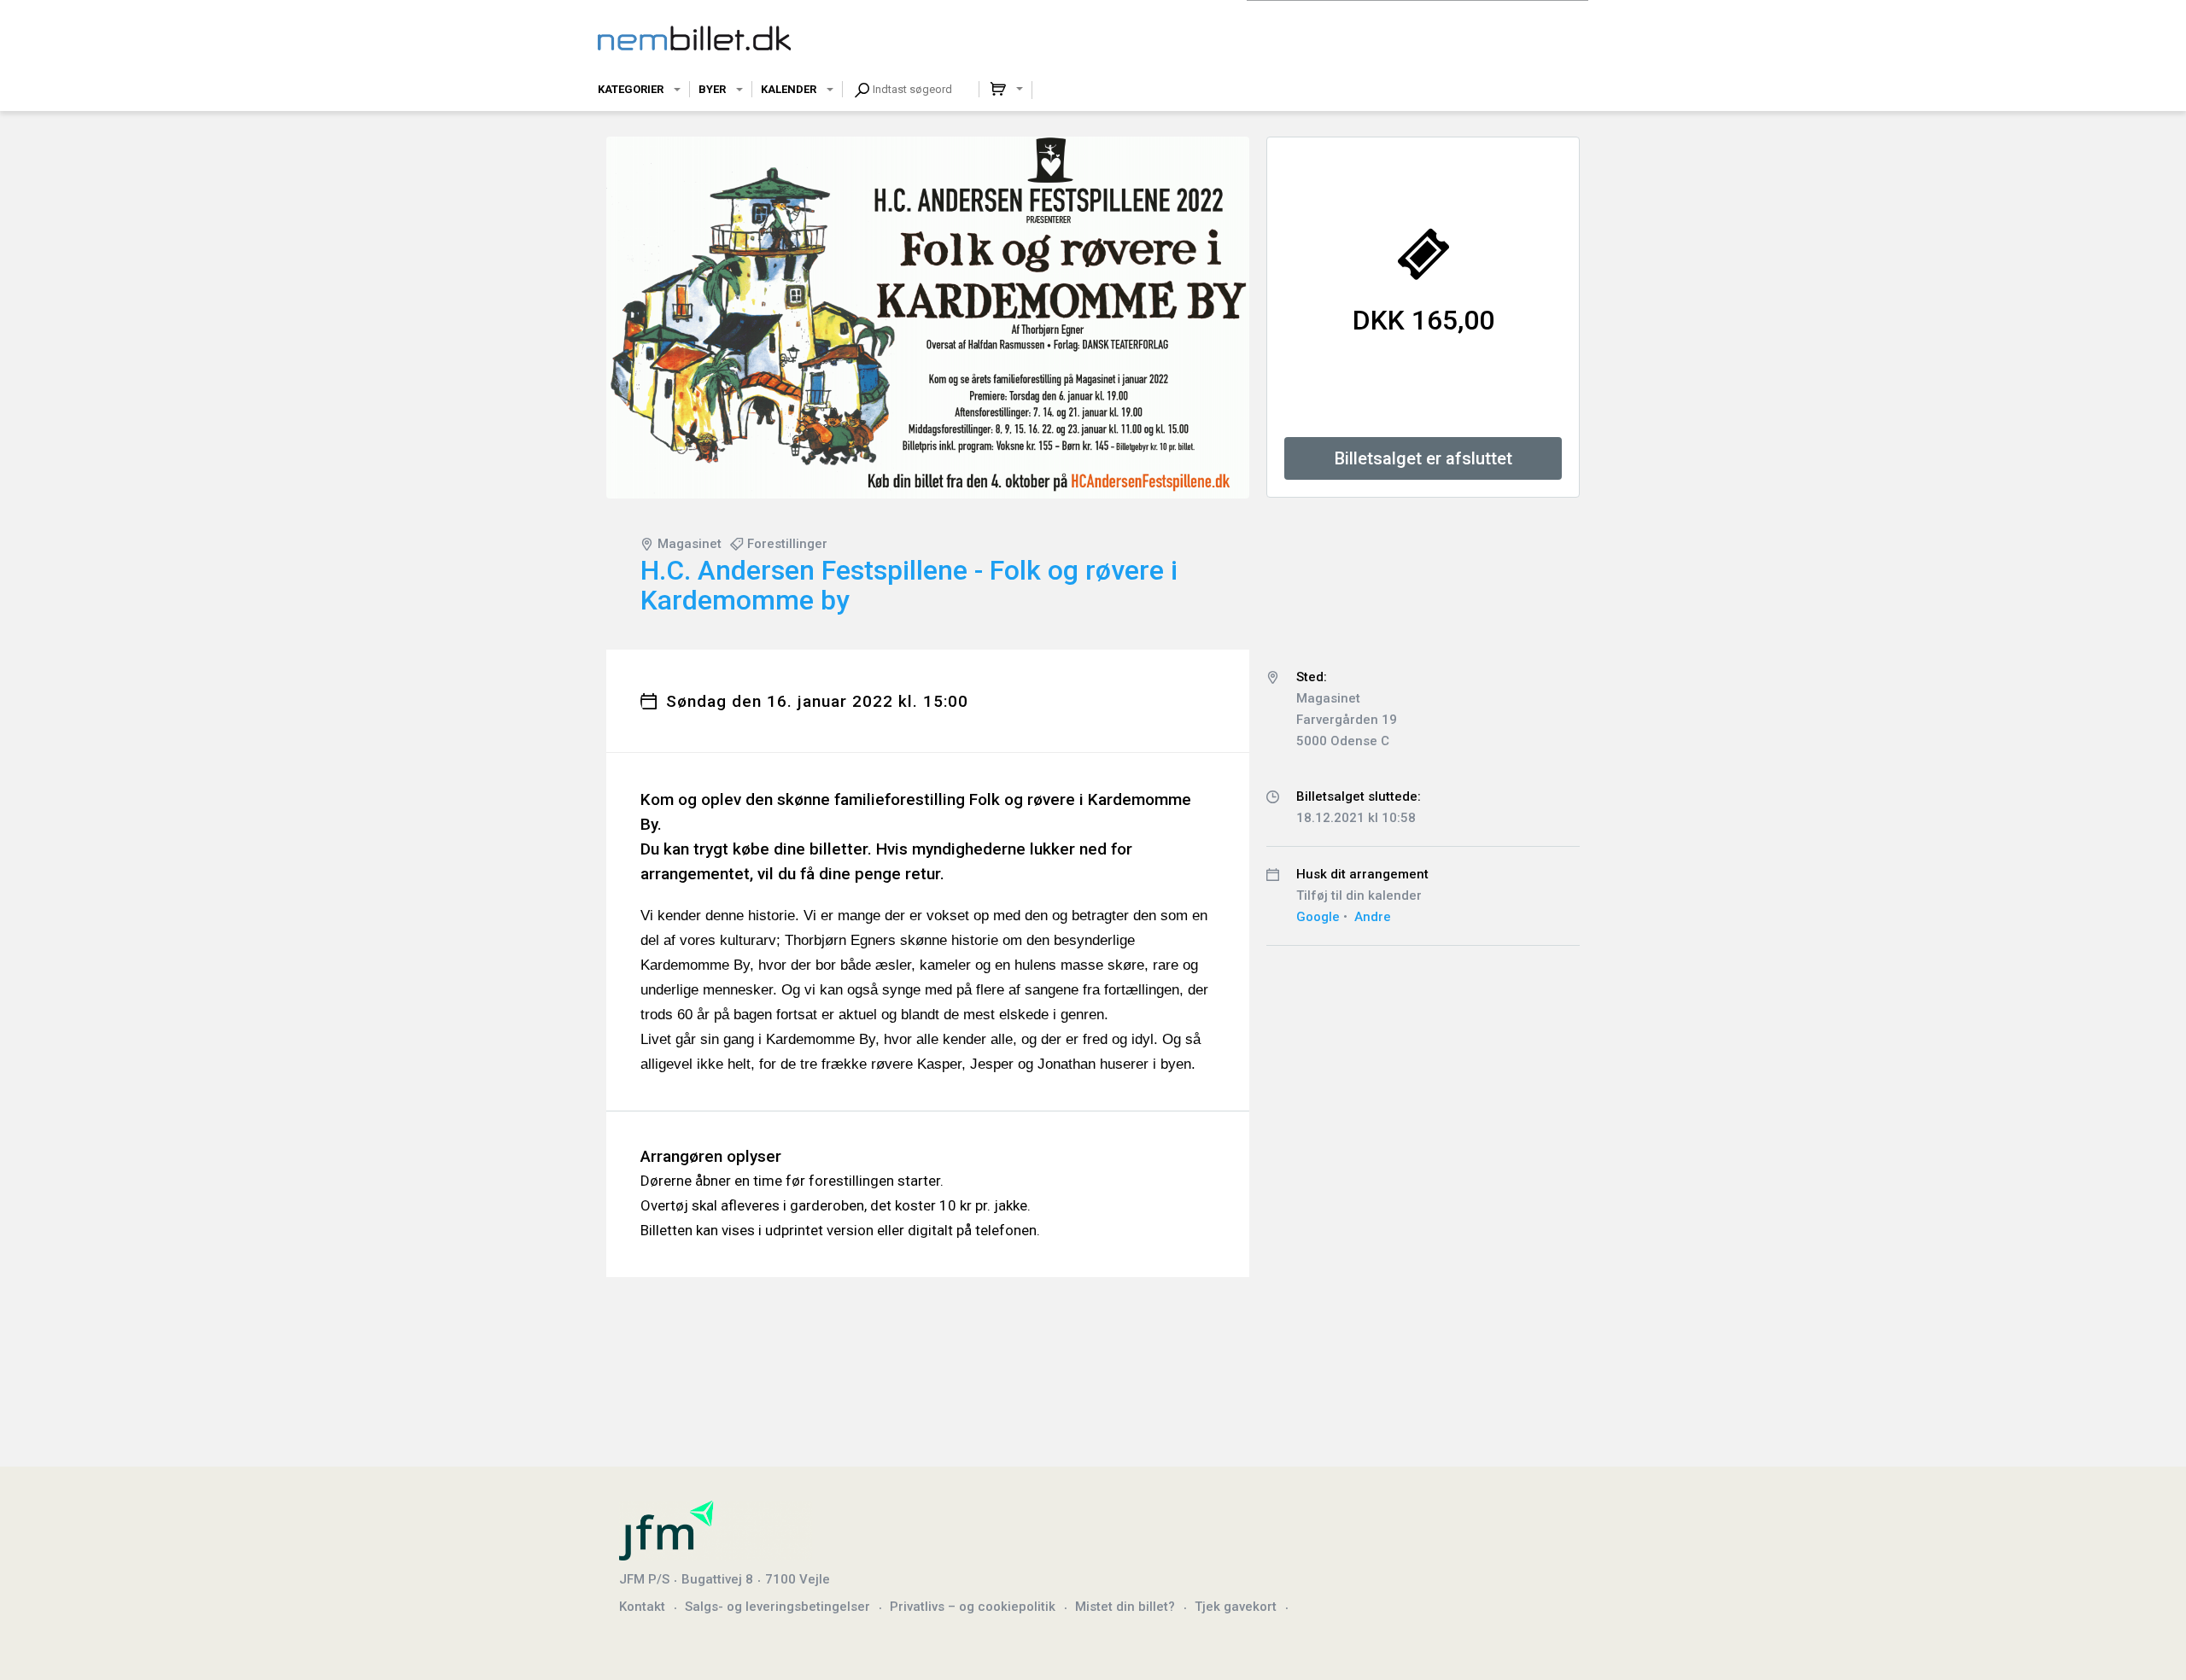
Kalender (789, 89)
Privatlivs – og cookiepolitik (973, 1607)
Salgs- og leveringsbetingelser (777, 1607)
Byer (712, 89)
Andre (1373, 917)
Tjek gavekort (1236, 1607)
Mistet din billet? (1125, 1607)
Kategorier (631, 89)
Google (1318, 917)
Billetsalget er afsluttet (1423, 458)
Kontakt (642, 1607)
